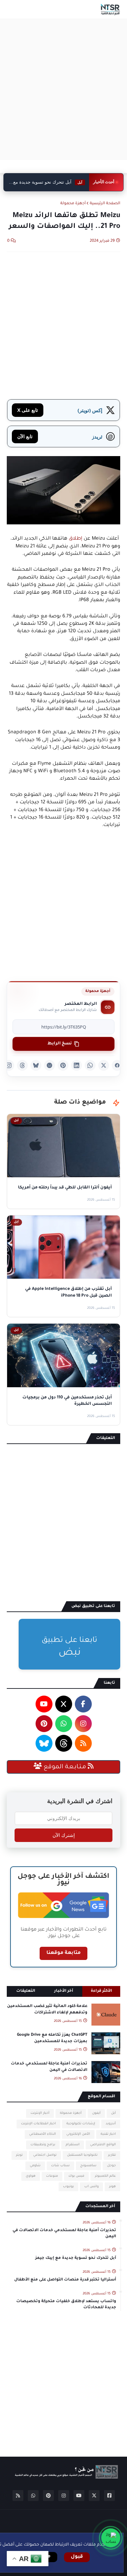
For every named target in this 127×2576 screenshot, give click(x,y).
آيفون (96, 2113)
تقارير (112, 2155)
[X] (104, 1065)
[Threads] (22, 1065)
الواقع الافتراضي (103, 2145)
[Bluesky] (36, 1065)
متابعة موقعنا (63, 1953)
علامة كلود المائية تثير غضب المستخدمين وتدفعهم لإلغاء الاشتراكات (47, 2010)
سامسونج (88, 2166)
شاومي (35, 2166)
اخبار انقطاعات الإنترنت (38, 2124)
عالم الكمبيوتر (105, 2176)
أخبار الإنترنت (40, 2113)
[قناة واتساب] (111, 2538)
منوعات (52, 2176)
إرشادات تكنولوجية (81, 2124)
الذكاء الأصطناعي (43, 2134)
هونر (112, 2187)
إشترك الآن (64, 1835)
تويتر (19, 2155)
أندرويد (111, 2124)
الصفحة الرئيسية (105, 204)
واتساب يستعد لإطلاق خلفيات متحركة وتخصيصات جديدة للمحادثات (66, 2305)
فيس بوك (76, 2176)
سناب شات (60, 2166)
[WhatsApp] (90, 1065)
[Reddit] (49, 1065)
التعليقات (26, 1991)
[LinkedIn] (77, 1065)
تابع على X (28, 410)
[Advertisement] (63, 89)
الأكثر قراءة (101, 1991)
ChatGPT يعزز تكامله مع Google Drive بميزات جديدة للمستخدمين (52, 2038)
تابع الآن (25, 436)
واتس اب (91, 2187)
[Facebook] (117, 1065)
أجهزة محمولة (73, 204)
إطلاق (76, 539)
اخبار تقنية (108, 2134)
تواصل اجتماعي (45, 2155)
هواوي (31, 2176)
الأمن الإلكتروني (78, 2134)
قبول (77, 2557)
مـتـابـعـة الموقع (65, 1767)
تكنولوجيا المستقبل (82, 2155)
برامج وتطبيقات (43, 2145)
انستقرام (73, 2145)
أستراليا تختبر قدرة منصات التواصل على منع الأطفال (65, 2280)
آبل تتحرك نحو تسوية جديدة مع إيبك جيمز (76, 2258)
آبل (113, 2113)
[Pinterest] (63, 1065)
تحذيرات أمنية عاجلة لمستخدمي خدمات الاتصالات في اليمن (49, 2067)
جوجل (111, 2166)
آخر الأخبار (64, 1991)
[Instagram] (9, 1065)
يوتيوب (68, 2187)
